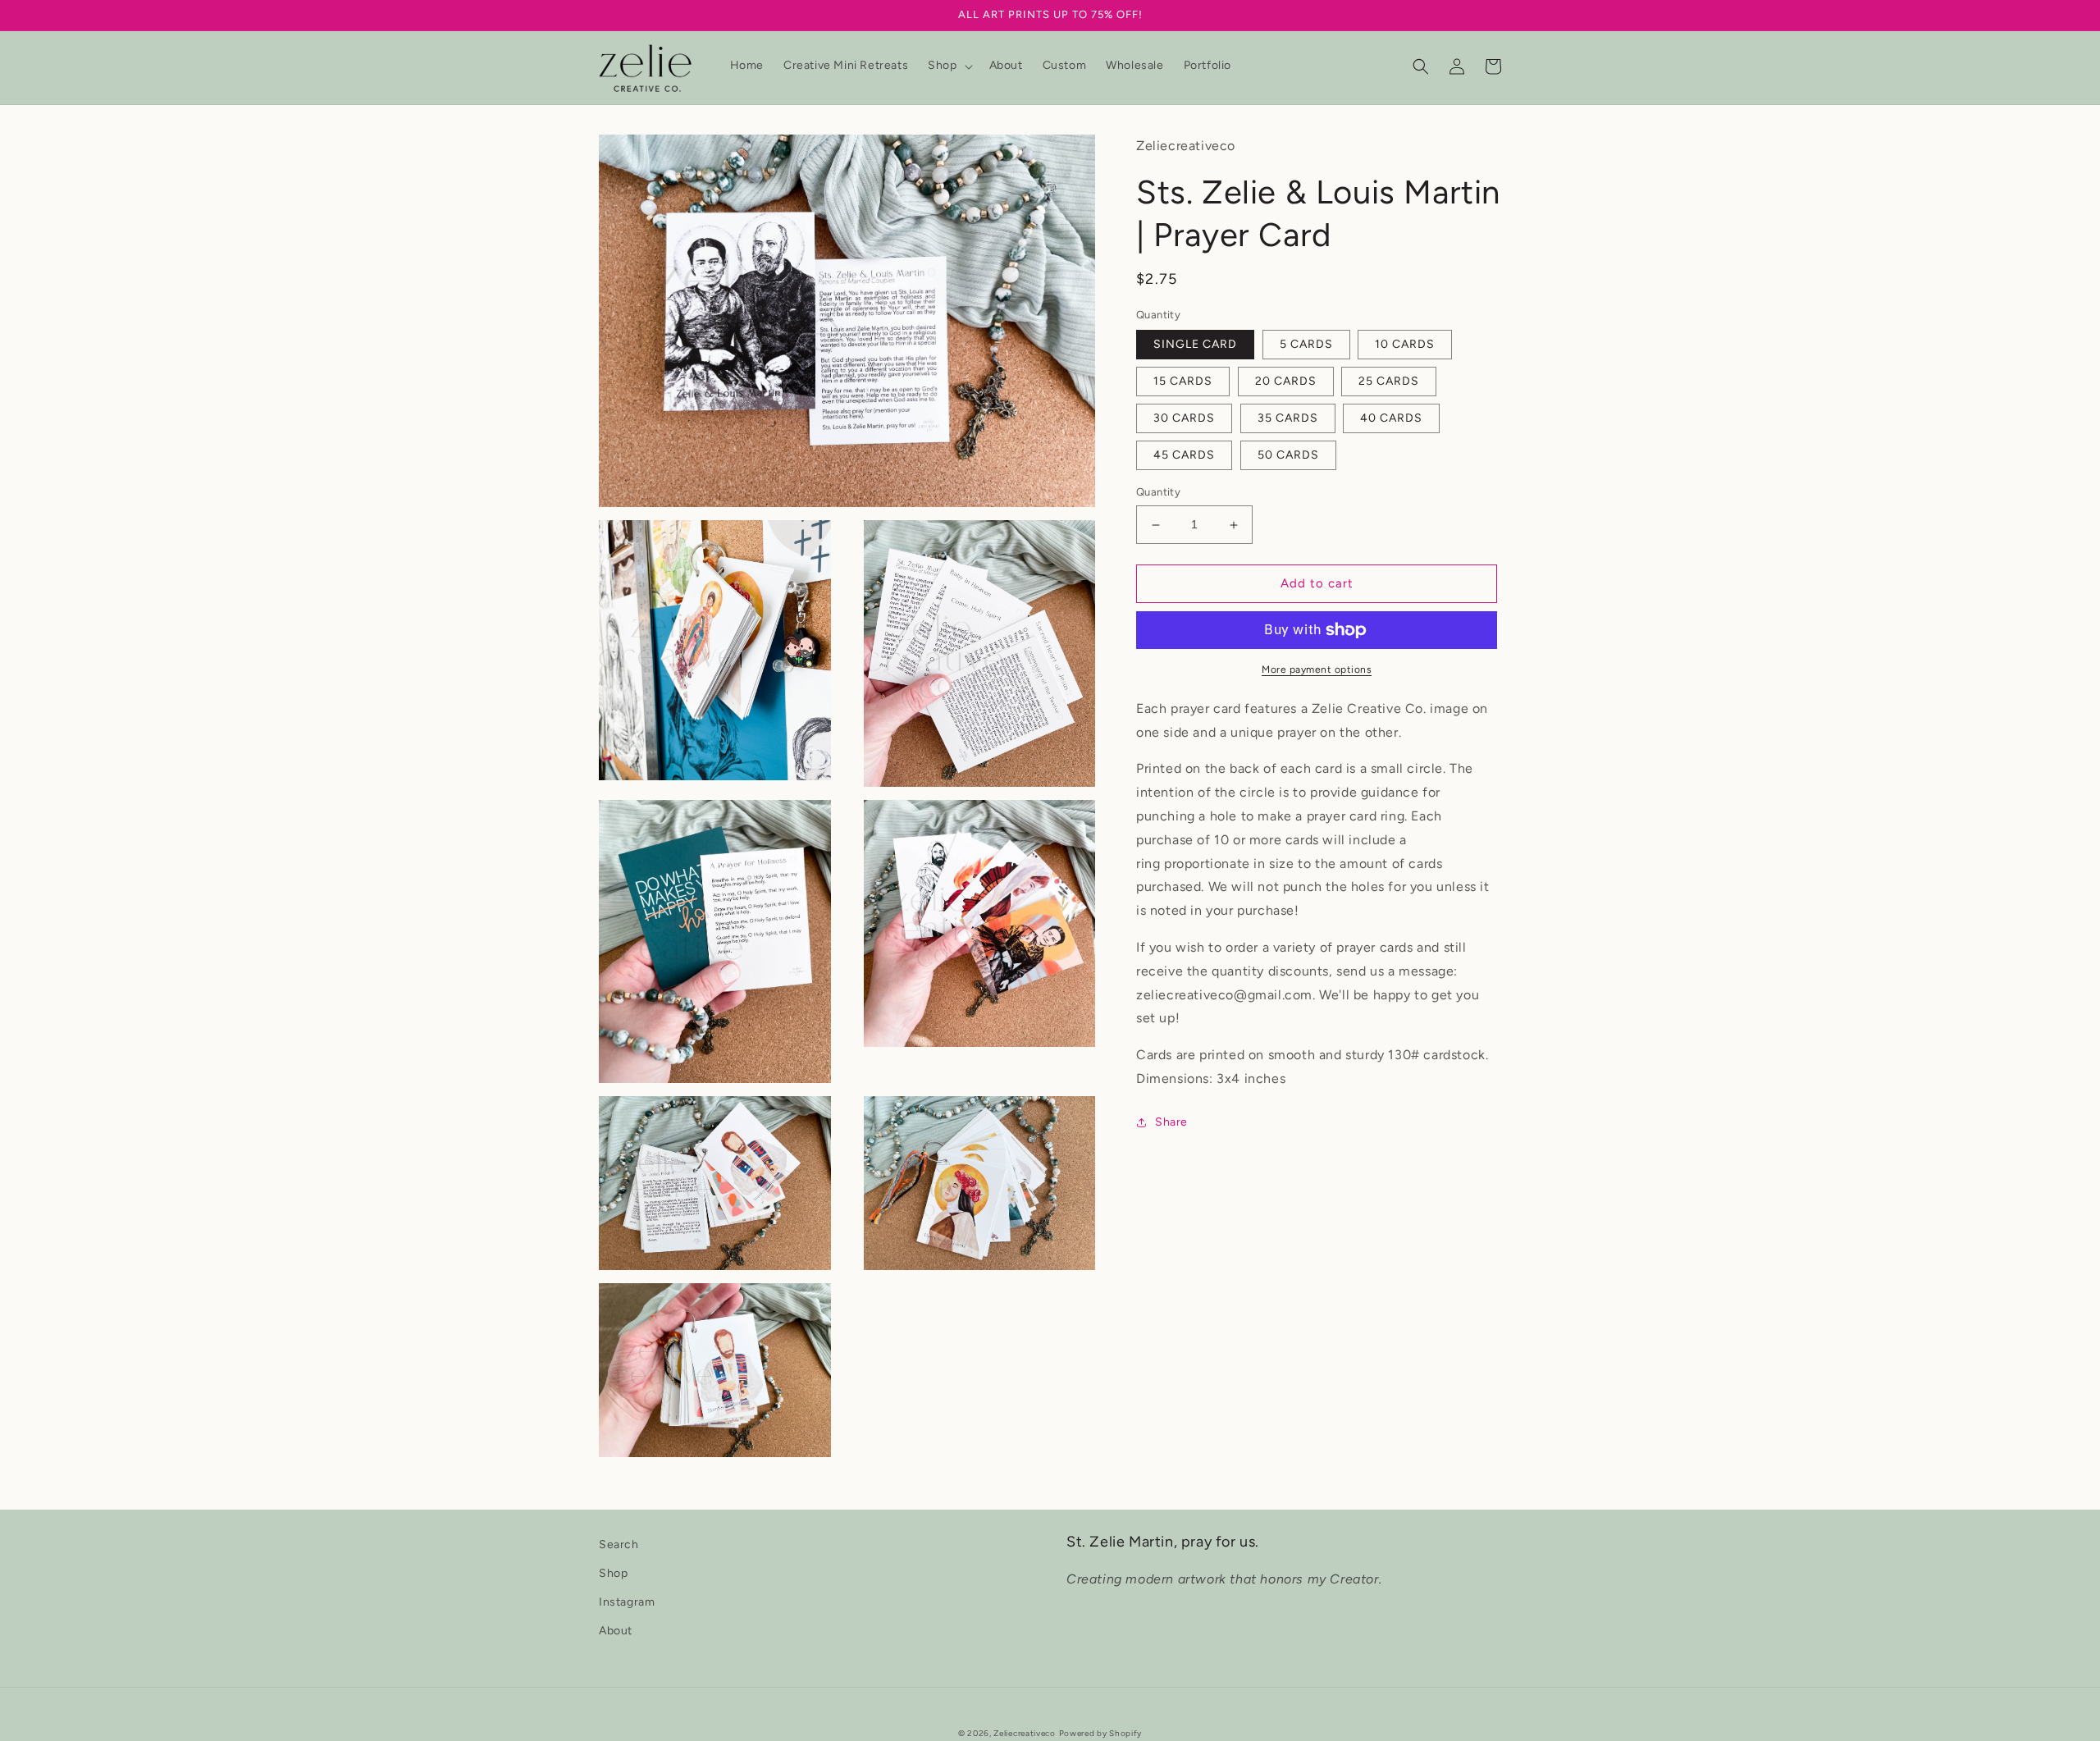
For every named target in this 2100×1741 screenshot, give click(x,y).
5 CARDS (1306, 345)
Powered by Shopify (1101, 1733)
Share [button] (1171, 1122)
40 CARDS (1391, 419)
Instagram (627, 1602)
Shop (613, 1573)
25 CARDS (1389, 382)
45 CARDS (1184, 456)
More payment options (1317, 669)
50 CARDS (1288, 456)
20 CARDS (1286, 382)
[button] (948, 66)
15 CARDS (1183, 382)
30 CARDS (1184, 419)
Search (619, 1545)
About (616, 1631)
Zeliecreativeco (1025, 1733)
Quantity (1158, 493)
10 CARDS (1405, 345)
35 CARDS (1288, 419)
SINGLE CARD (1195, 345)
